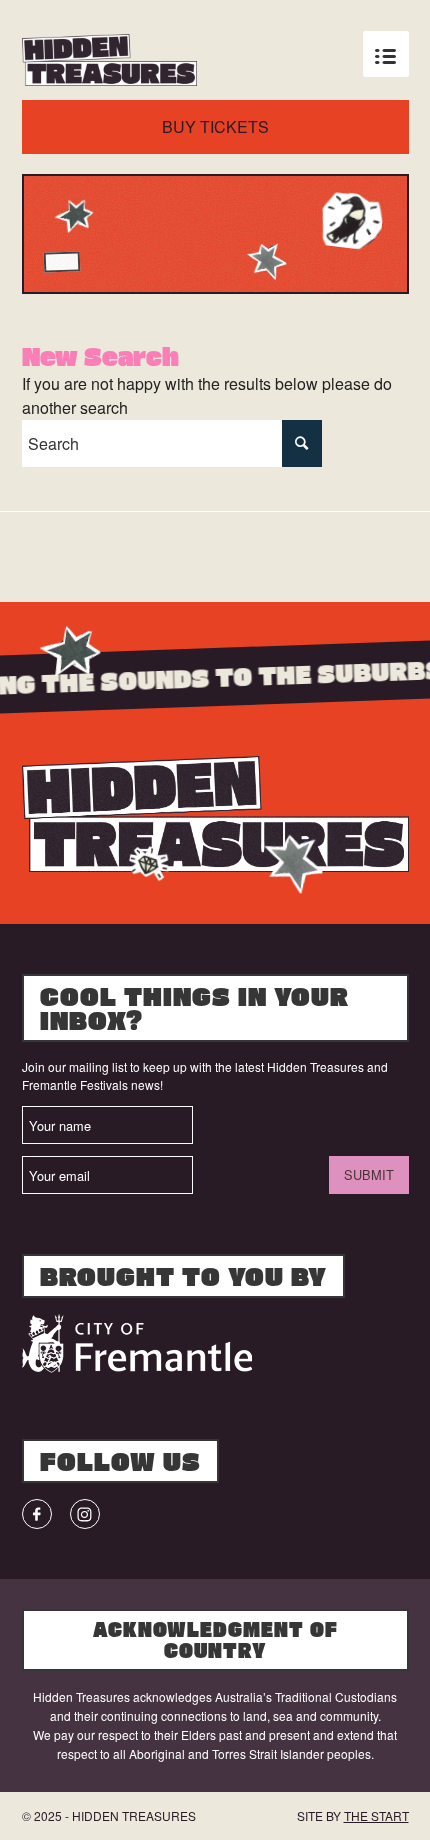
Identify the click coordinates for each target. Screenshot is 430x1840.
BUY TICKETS (215, 126)
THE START (376, 1815)
